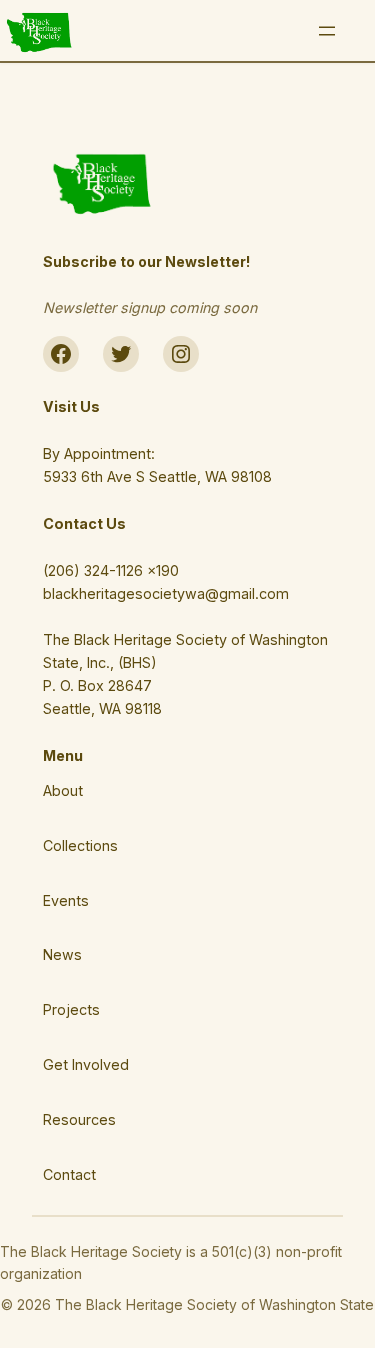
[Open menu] (327, 31)
